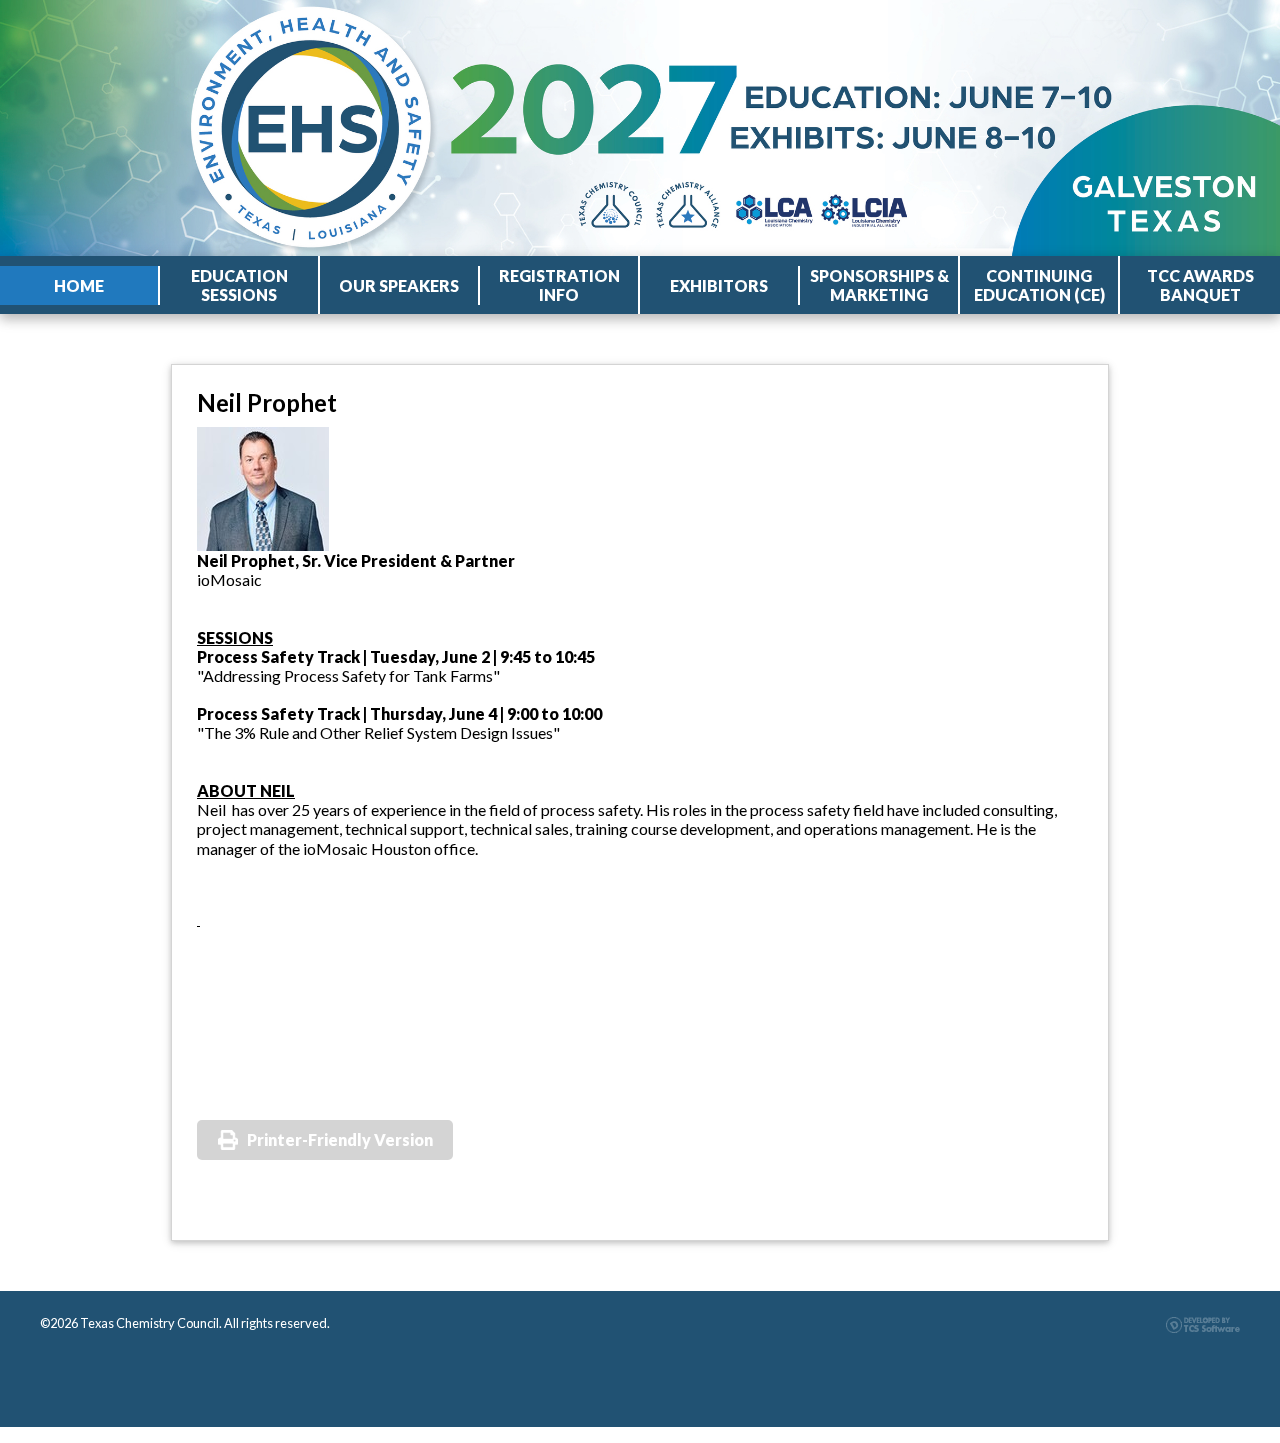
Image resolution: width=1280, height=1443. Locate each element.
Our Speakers (399, 285)
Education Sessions (239, 285)
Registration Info (559, 285)
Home (79, 285)
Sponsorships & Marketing (879, 285)
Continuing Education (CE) (1039, 285)
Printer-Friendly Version (340, 1139)
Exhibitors (719, 285)
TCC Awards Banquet (1200, 285)
